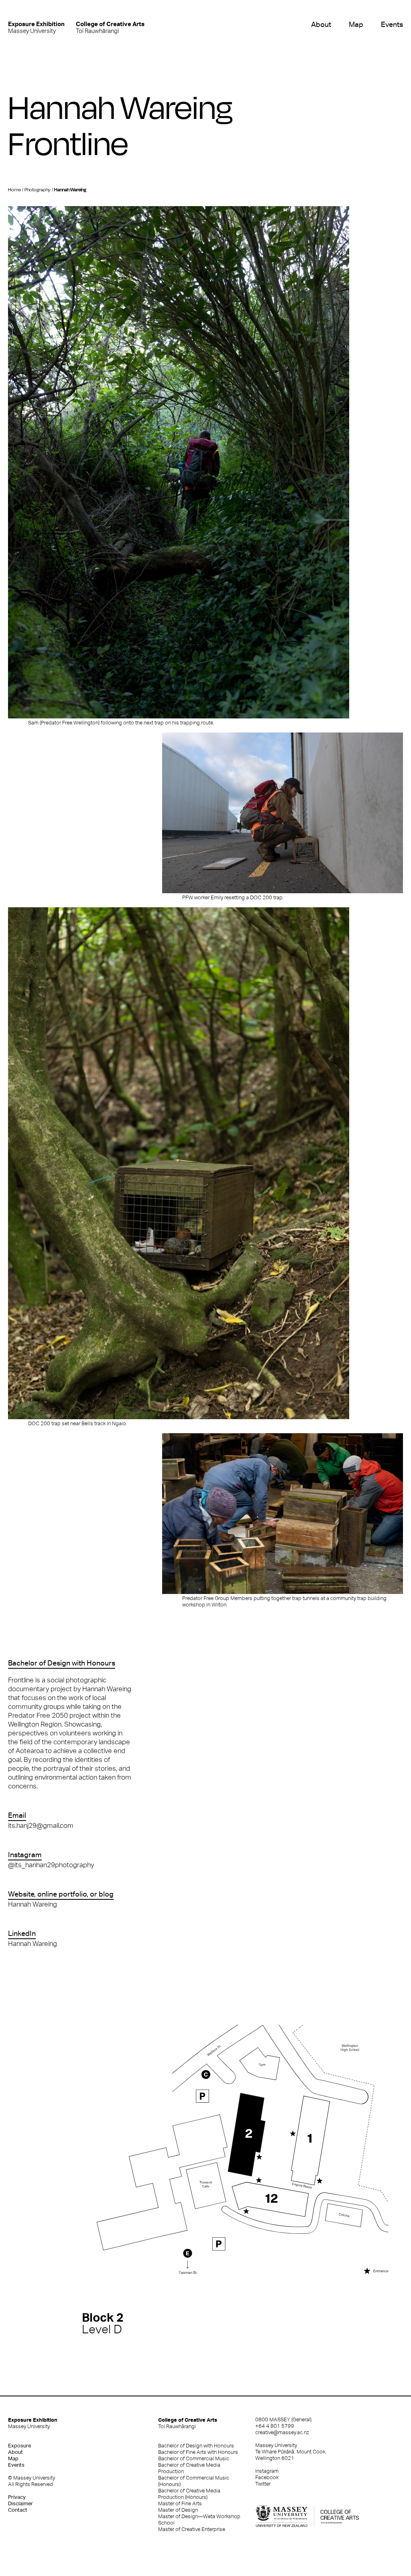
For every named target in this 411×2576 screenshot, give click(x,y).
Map (356, 24)
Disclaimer (20, 2503)
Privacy (17, 2497)
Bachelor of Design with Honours (196, 2446)
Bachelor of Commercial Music (194, 2458)
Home (14, 190)
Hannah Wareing (33, 1904)
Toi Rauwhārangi (110, 27)
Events (392, 24)
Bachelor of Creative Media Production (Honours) (189, 2494)
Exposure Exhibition (33, 2423)
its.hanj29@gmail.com (41, 1825)
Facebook (267, 2477)
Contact (18, 2510)
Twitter (263, 2484)
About (321, 24)
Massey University (36, 27)
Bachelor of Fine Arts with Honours (198, 2452)
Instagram (267, 2471)
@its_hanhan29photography (51, 1865)
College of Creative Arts (188, 2423)
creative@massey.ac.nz (282, 2432)
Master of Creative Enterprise (192, 2529)
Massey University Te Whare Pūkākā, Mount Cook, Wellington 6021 (291, 2452)
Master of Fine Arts (180, 2503)
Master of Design (178, 2510)
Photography (38, 190)
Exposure (19, 2446)
